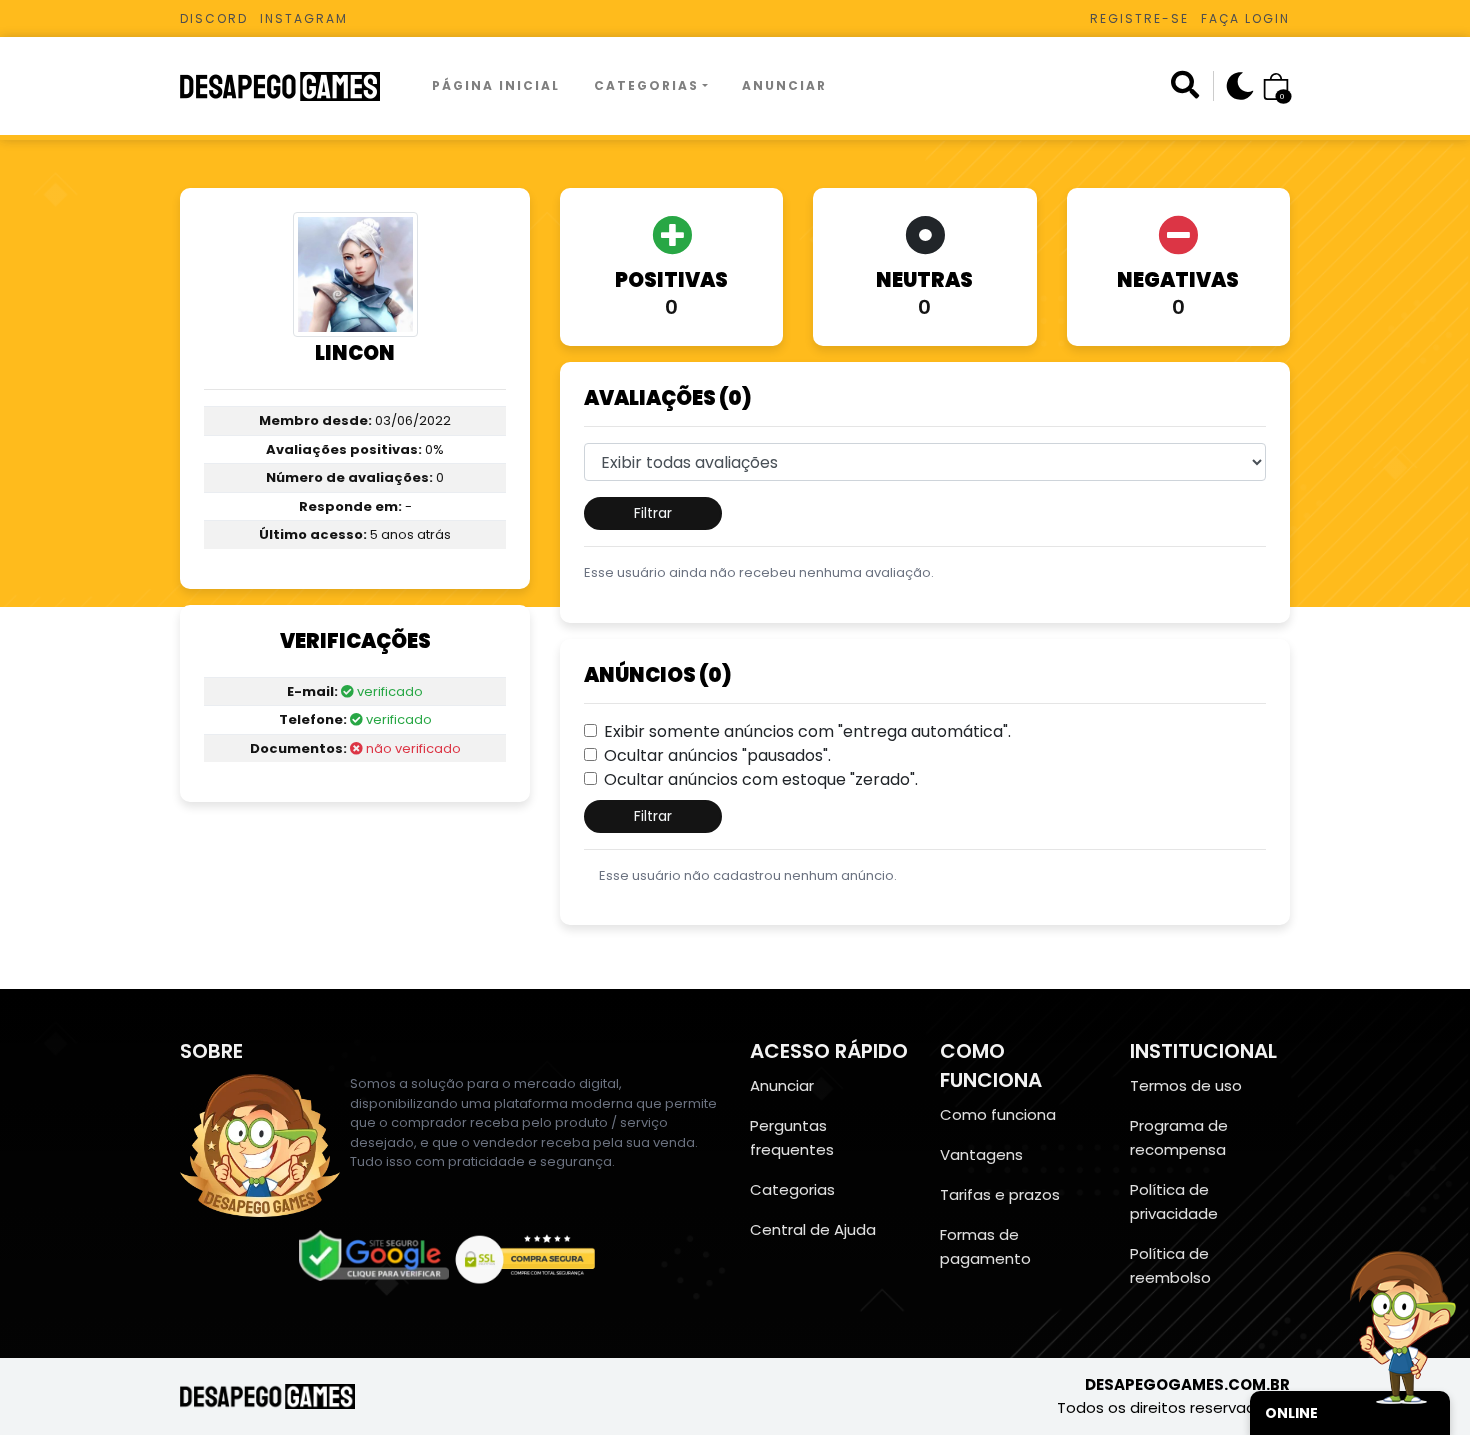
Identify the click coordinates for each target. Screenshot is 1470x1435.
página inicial (496, 85)
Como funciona (998, 1114)
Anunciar (784, 85)
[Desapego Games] (293, 86)
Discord (214, 18)
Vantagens (981, 1154)
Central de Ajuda (813, 1229)
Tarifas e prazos (1000, 1194)
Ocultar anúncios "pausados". (717, 755)
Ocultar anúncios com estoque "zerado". (761, 779)
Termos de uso (1186, 1085)
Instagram (304, 18)
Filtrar (653, 513)
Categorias (646, 85)
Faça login (1245, 18)
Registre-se (1139, 18)
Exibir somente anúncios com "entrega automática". (807, 731)
